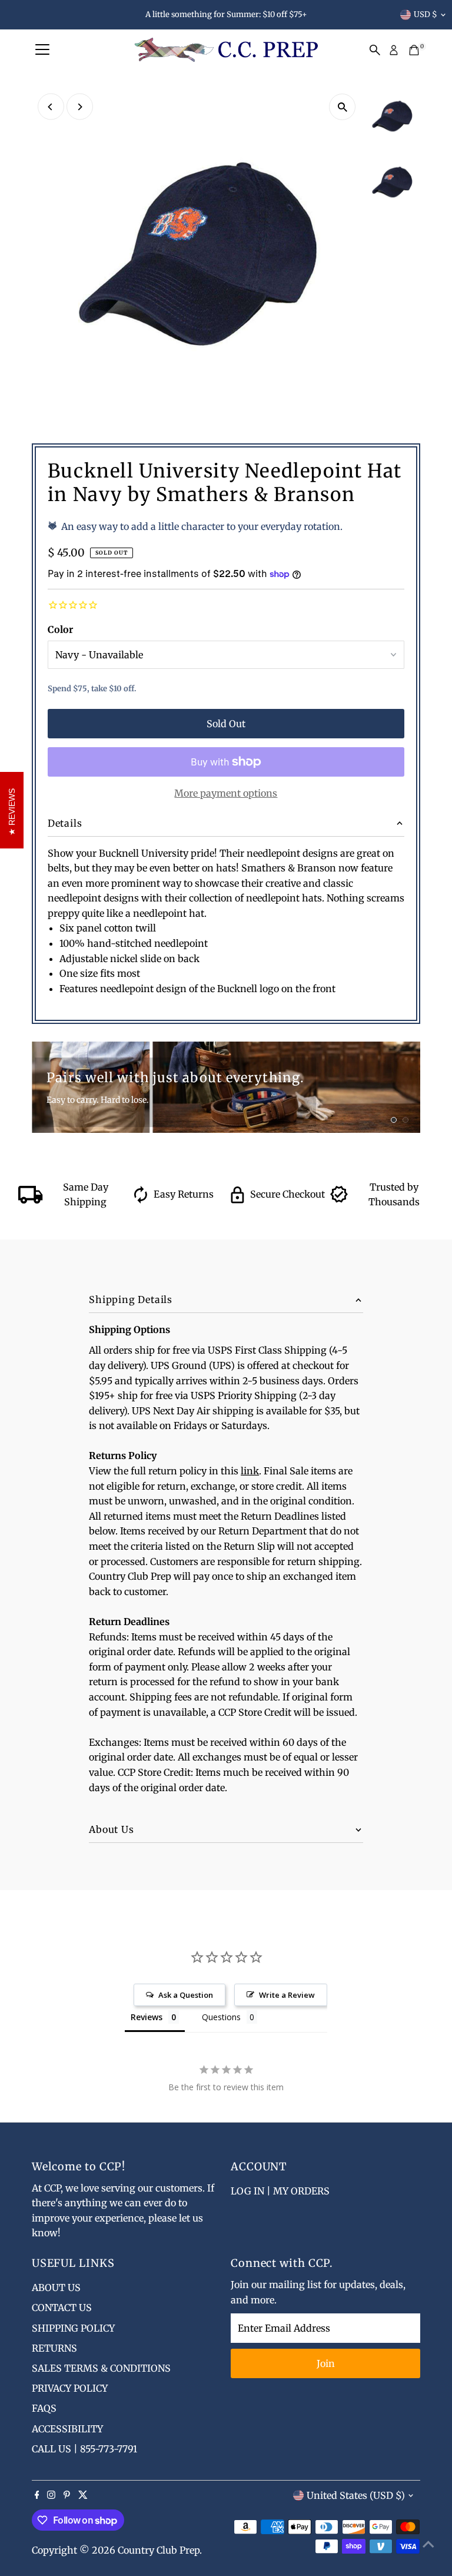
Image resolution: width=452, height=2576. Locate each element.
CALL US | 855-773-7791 (84, 2449)
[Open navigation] (42, 50)
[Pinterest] (67, 2495)
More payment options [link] (226, 793)
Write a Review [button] (287, 1995)
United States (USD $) (356, 2495)
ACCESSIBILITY (67, 2429)
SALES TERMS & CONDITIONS (101, 2368)
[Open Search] (375, 50)
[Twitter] (83, 2495)
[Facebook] (37, 2495)
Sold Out (226, 724)
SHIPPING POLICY (73, 2328)
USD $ (426, 14)
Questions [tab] (221, 2017)
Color (60, 629)
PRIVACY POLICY (70, 2388)
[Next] (80, 107)
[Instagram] (51, 2495)
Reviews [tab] (147, 2017)
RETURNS (54, 2348)
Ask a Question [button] (186, 1995)
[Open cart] (414, 50)
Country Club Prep (159, 2550)
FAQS (44, 2408)
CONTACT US (62, 2308)
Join (326, 2363)
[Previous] (51, 107)
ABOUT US (56, 2287)
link (250, 1471)
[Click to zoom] (342, 107)
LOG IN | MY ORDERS (280, 2191)
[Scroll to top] (428, 2544)
